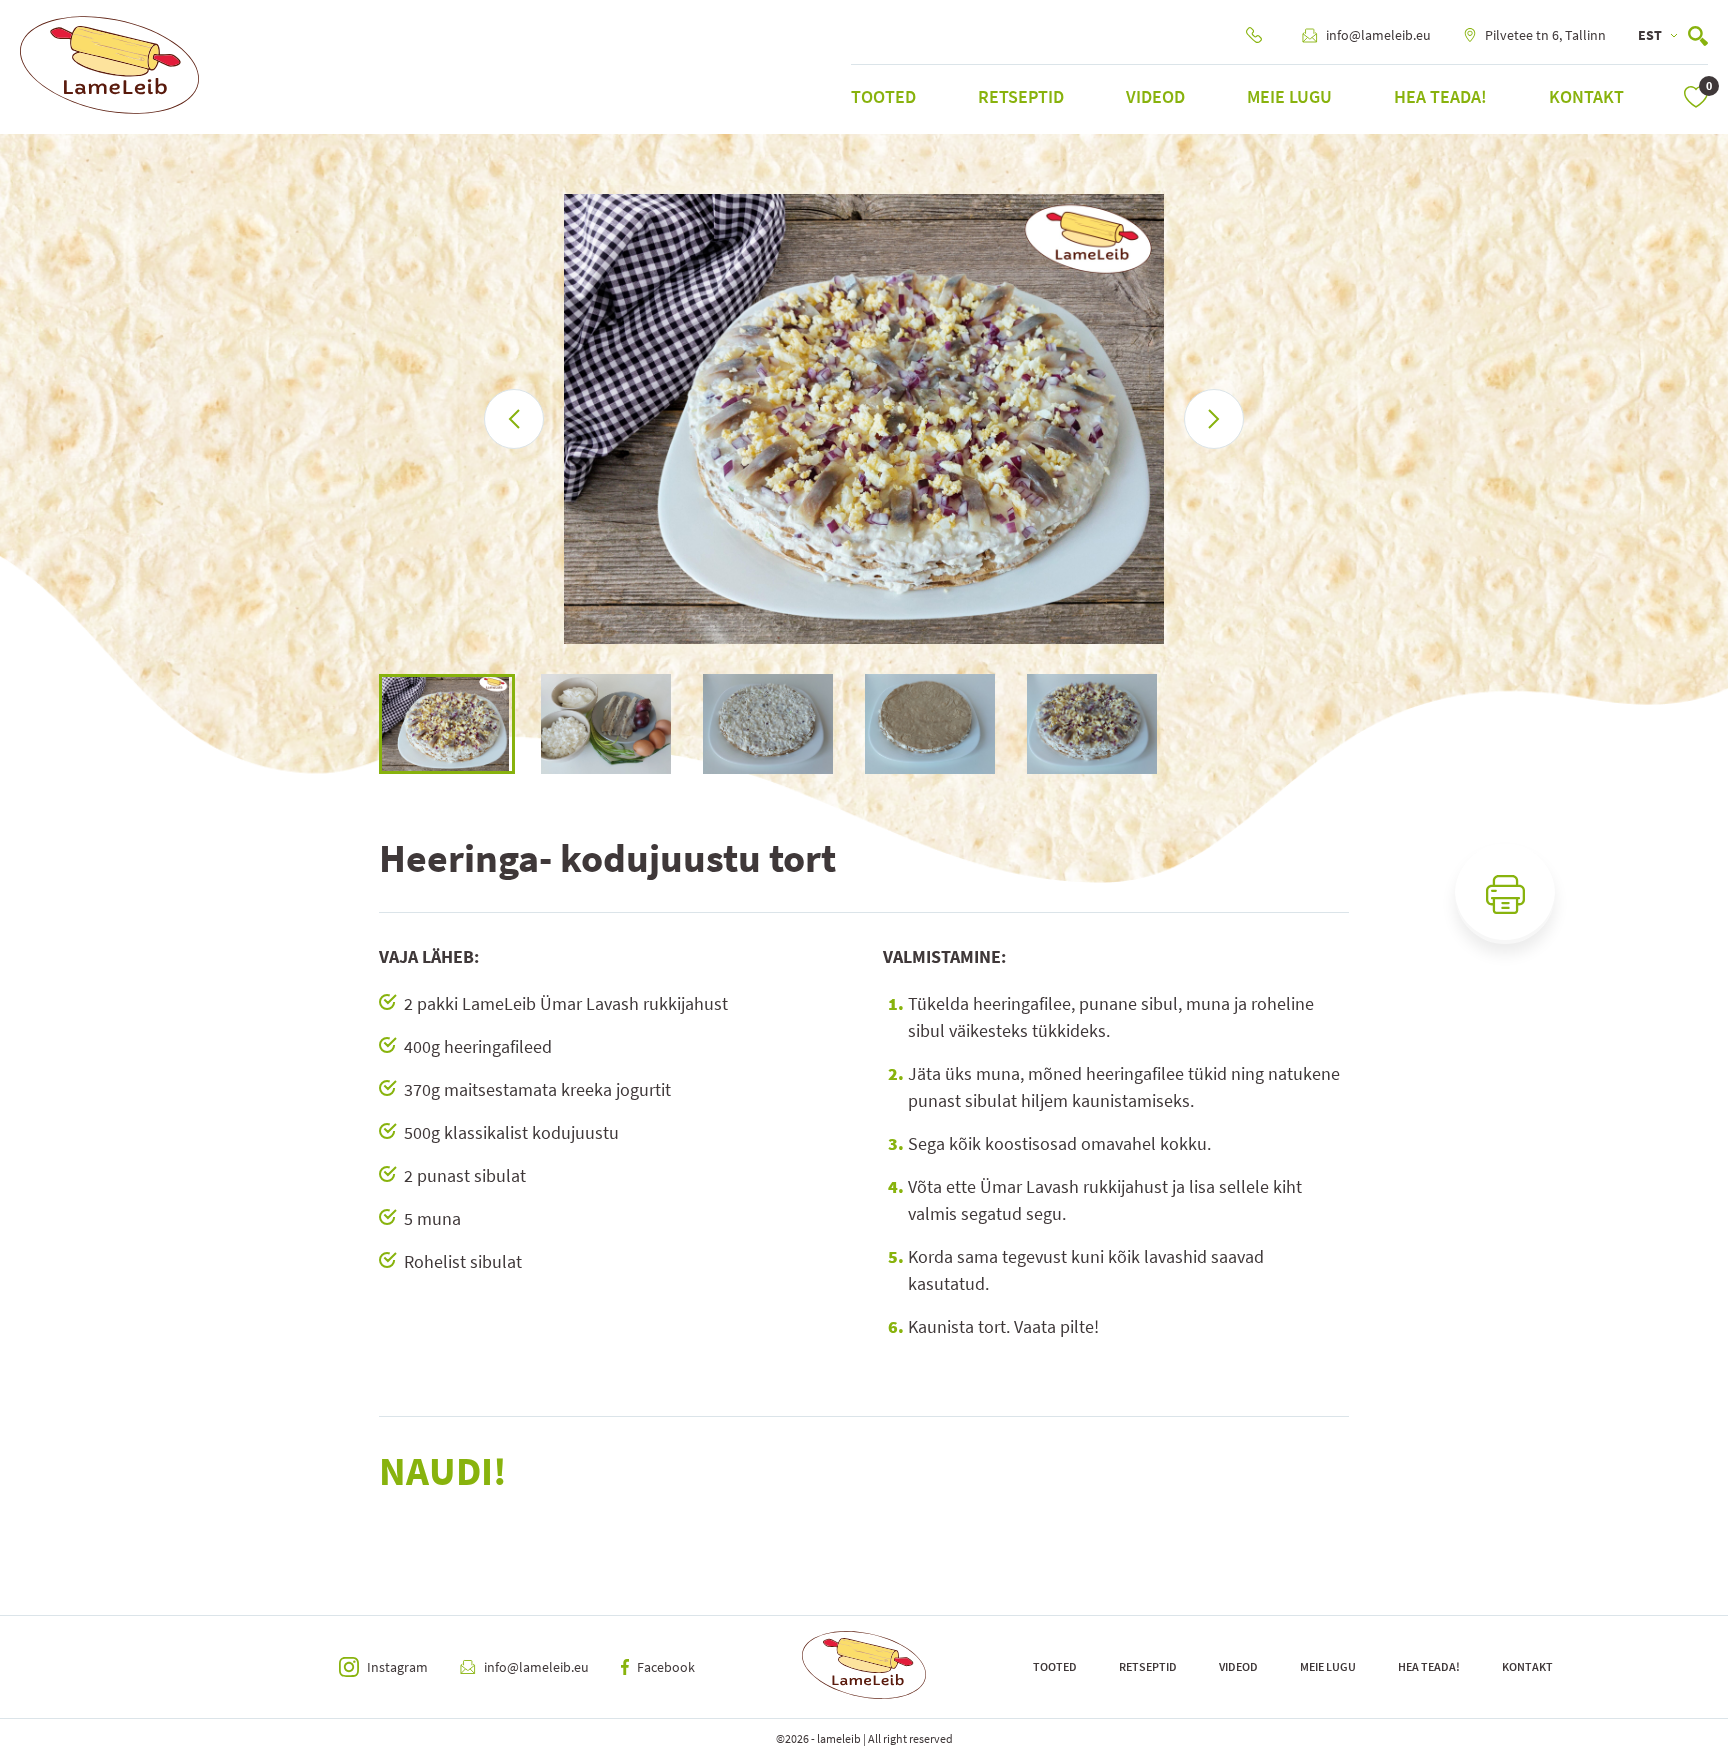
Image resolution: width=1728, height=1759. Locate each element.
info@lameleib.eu (1378, 35)
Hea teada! (1440, 96)
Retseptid (1021, 96)
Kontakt (1586, 96)
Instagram (397, 1667)
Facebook (666, 1667)
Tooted (883, 96)
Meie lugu (1289, 96)
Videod (1155, 96)
